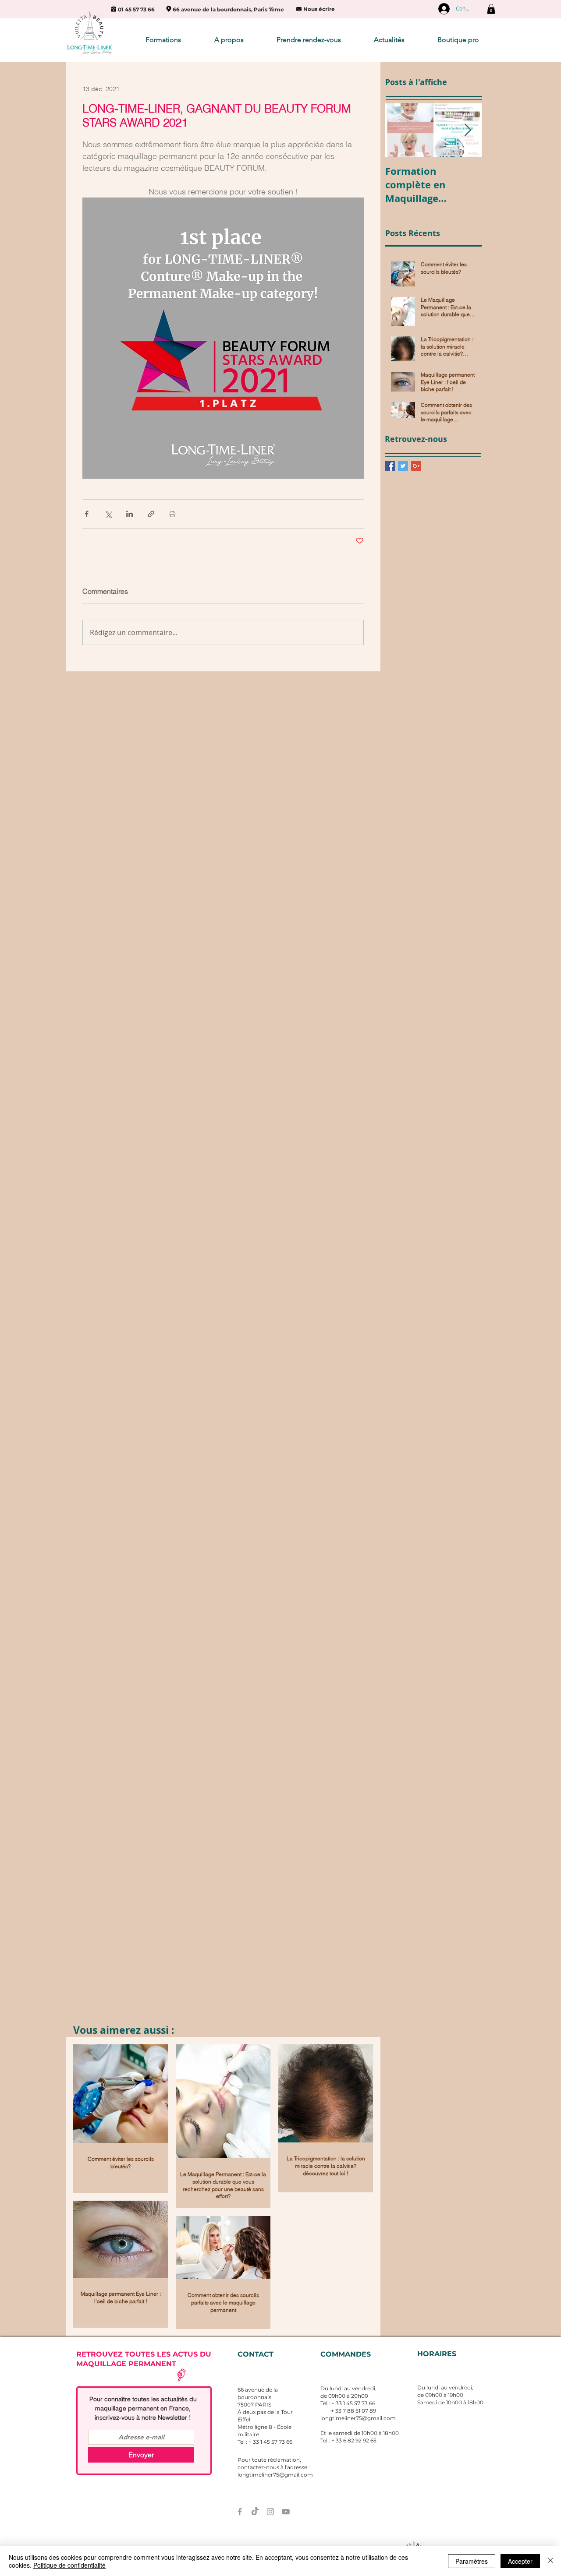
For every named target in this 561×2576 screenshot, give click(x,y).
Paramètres (472, 2561)
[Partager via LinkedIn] (130, 514)
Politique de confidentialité (69, 2565)
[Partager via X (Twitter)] (108, 514)
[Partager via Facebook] (87, 514)
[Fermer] (550, 2561)
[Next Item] (468, 130)
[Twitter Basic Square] (403, 466)
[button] (491, 9)
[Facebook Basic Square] (390, 466)
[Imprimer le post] (172, 514)
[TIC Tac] (255, 2512)
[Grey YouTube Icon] (286, 2512)
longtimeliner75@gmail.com (358, 2418)
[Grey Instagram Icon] (270, 2512)
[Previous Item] (399, 130)
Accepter (520, 2561)
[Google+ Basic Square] (416, 466)
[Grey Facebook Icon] (240, 2512)
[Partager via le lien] (151, 514)
